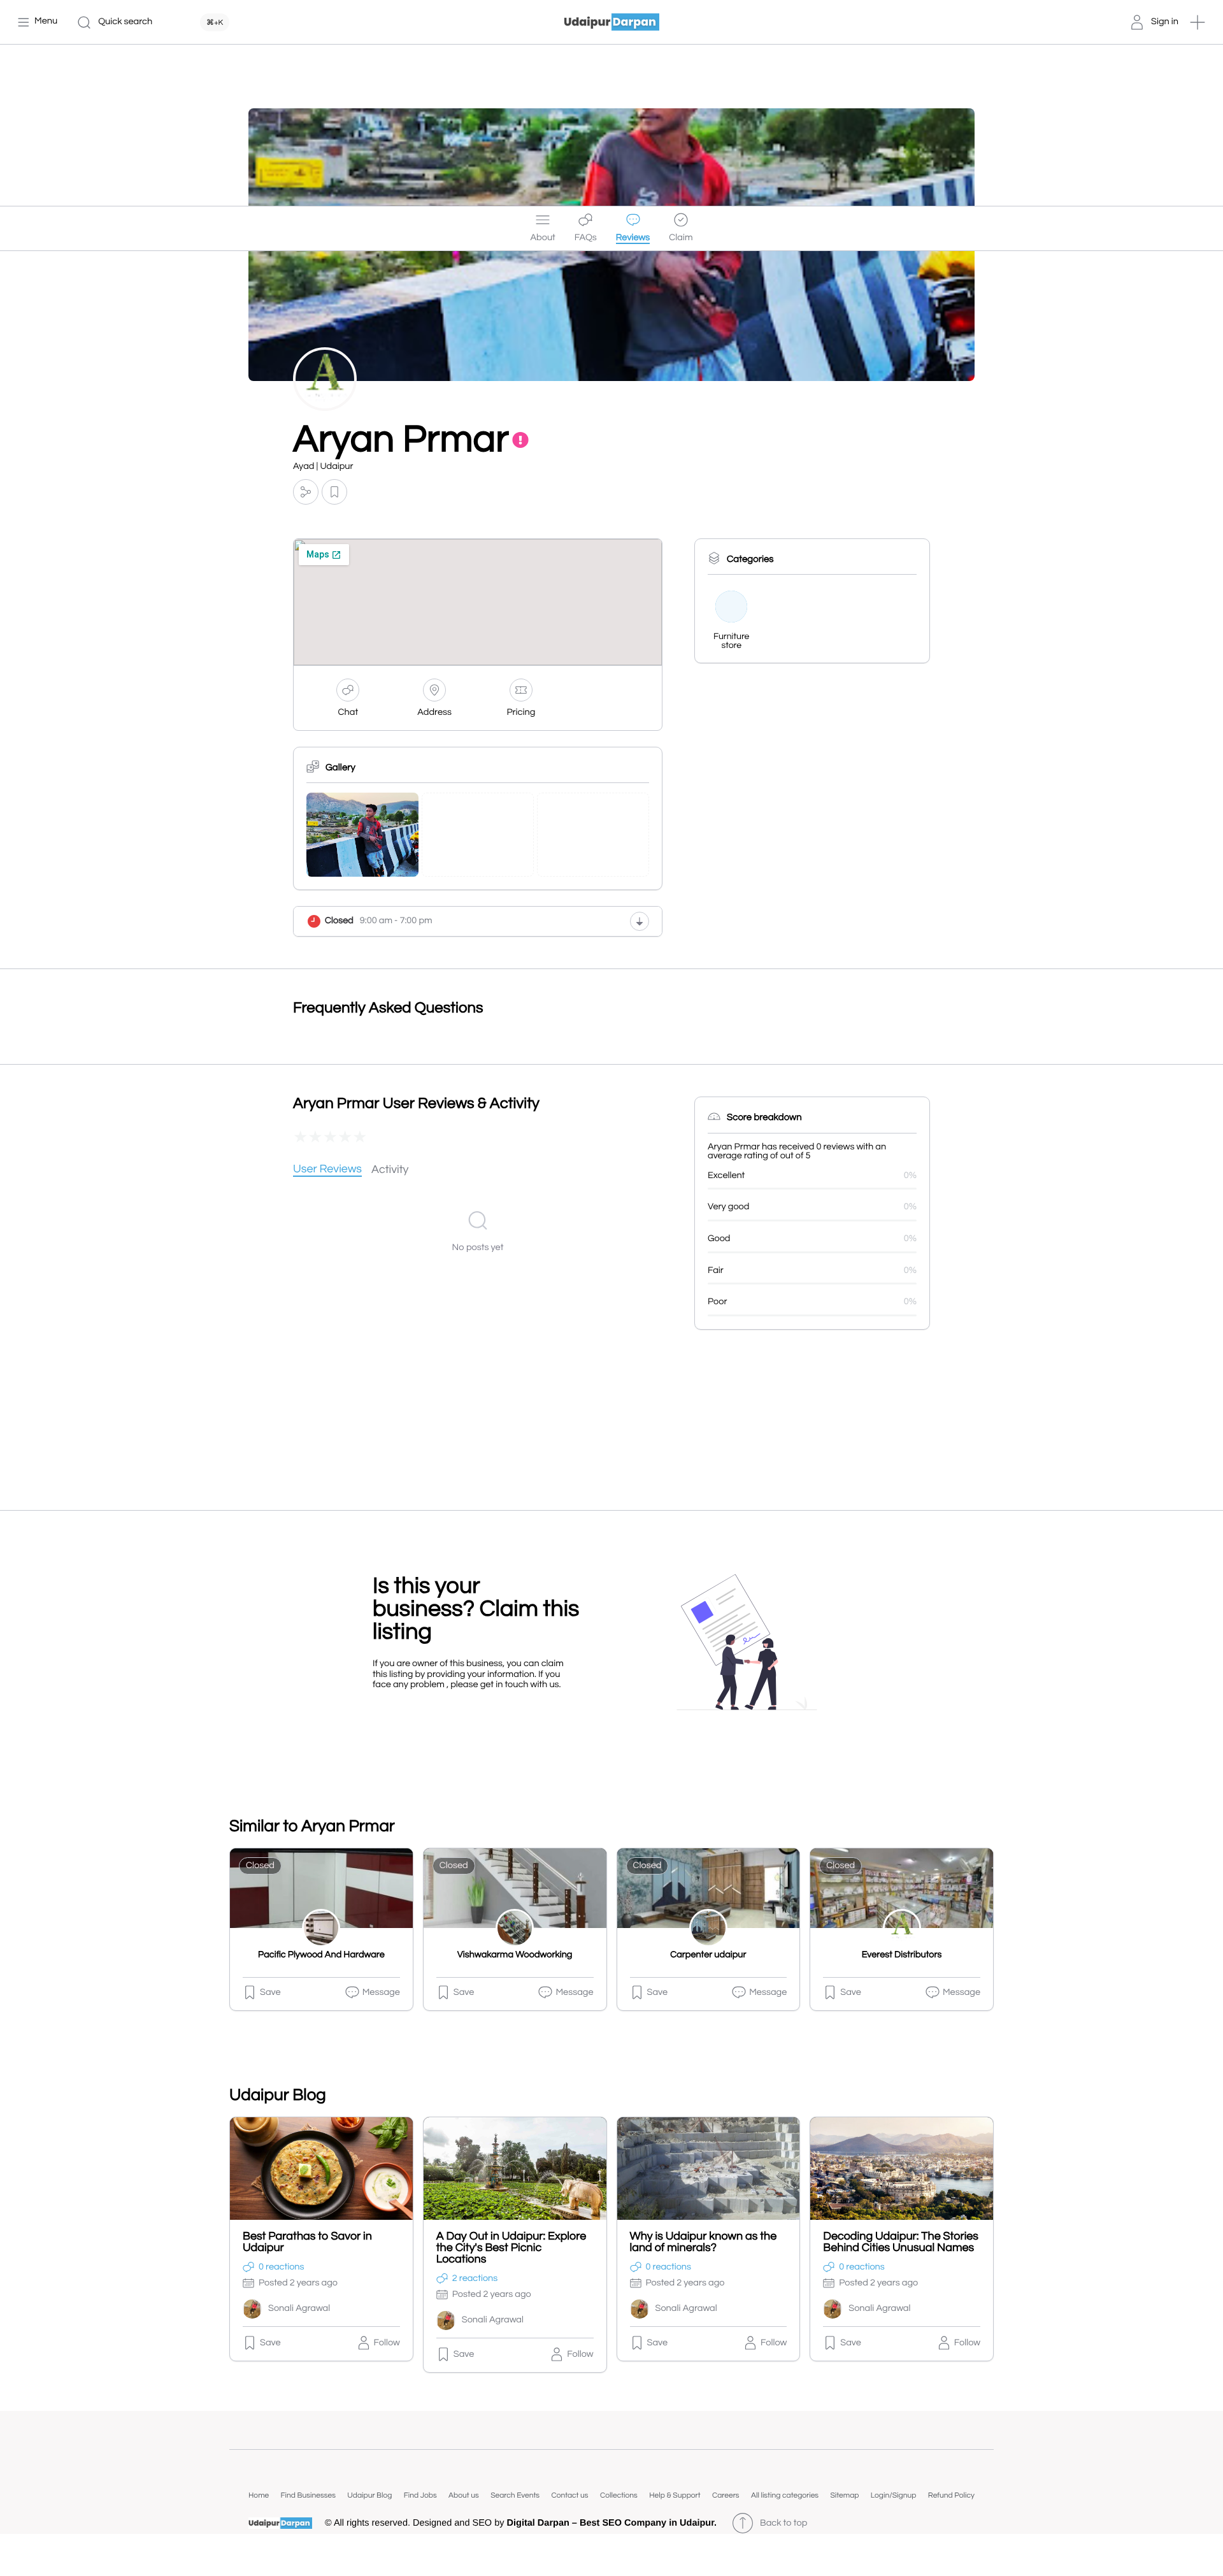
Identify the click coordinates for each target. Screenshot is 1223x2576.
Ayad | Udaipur (323, 467)
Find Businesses (308, 2495)
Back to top (783, 2523)
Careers (726, 2495)
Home (259, 2495)
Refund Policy (951, 2495)
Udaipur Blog (369, 2495)
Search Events (515, 2495)
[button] (1198, 22)
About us (464, 2495)
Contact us (569, 2495)
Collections (619, 2495)
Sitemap (844, 2495)
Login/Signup (894, 2495)
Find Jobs (420, 2495)
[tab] (327, 1170)
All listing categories (785, 2495)
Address (434, 713)
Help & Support (675, 2495)
